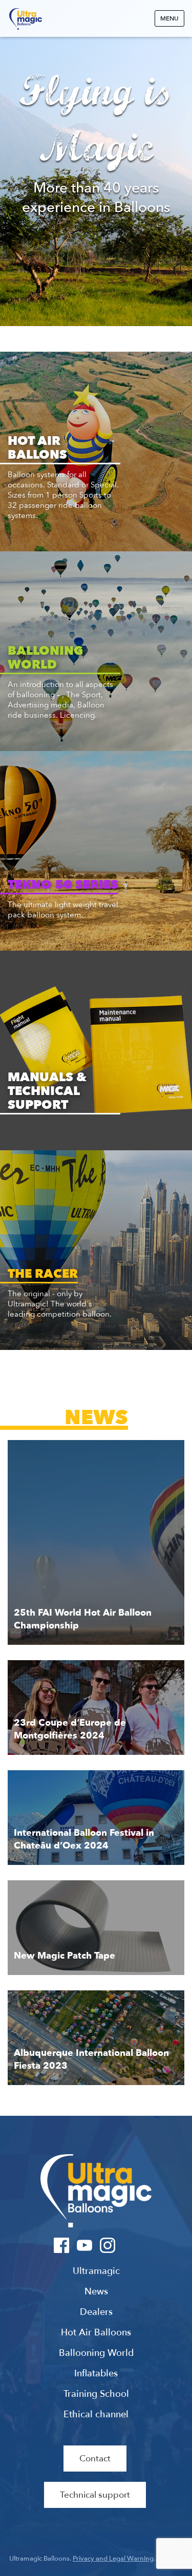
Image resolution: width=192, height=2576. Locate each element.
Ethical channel (96, 2415)
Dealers (96, 2312)
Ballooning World (96, 2353)
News (96, 2292)
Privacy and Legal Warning (113, 2559)
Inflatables (96, 2374)
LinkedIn (131, 2245)
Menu (169, 18)
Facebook (62, 2245)
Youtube (85, 2245)
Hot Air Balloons (96, 2333)
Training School (96, 2394)
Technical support (95, 2495)
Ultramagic (26, 19)
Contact (95, 2459)
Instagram (108, 2245)
